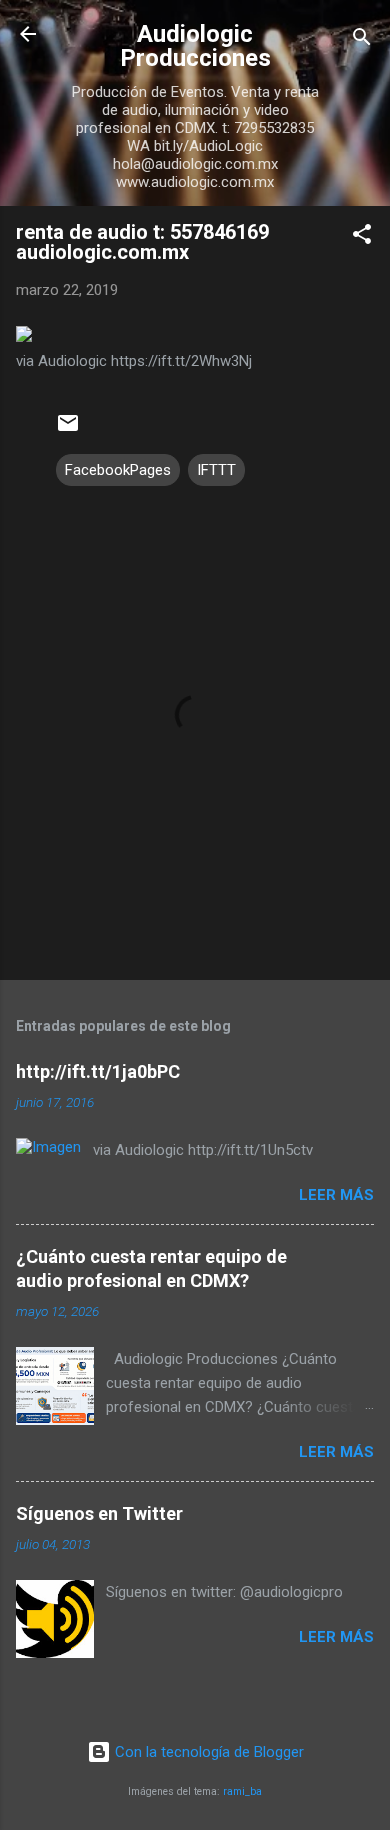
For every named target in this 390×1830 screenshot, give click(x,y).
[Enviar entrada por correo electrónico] (68, 430)
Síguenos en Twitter (99, 1513)
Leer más (336, 1195)
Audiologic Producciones (195, 46)
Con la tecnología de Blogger (207, 1752)
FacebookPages (118, 470)
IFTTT (216, 470)
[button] (362, 237)
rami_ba (242, 1791)
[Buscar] (362, 40)
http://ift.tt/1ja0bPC (98, 1071)
